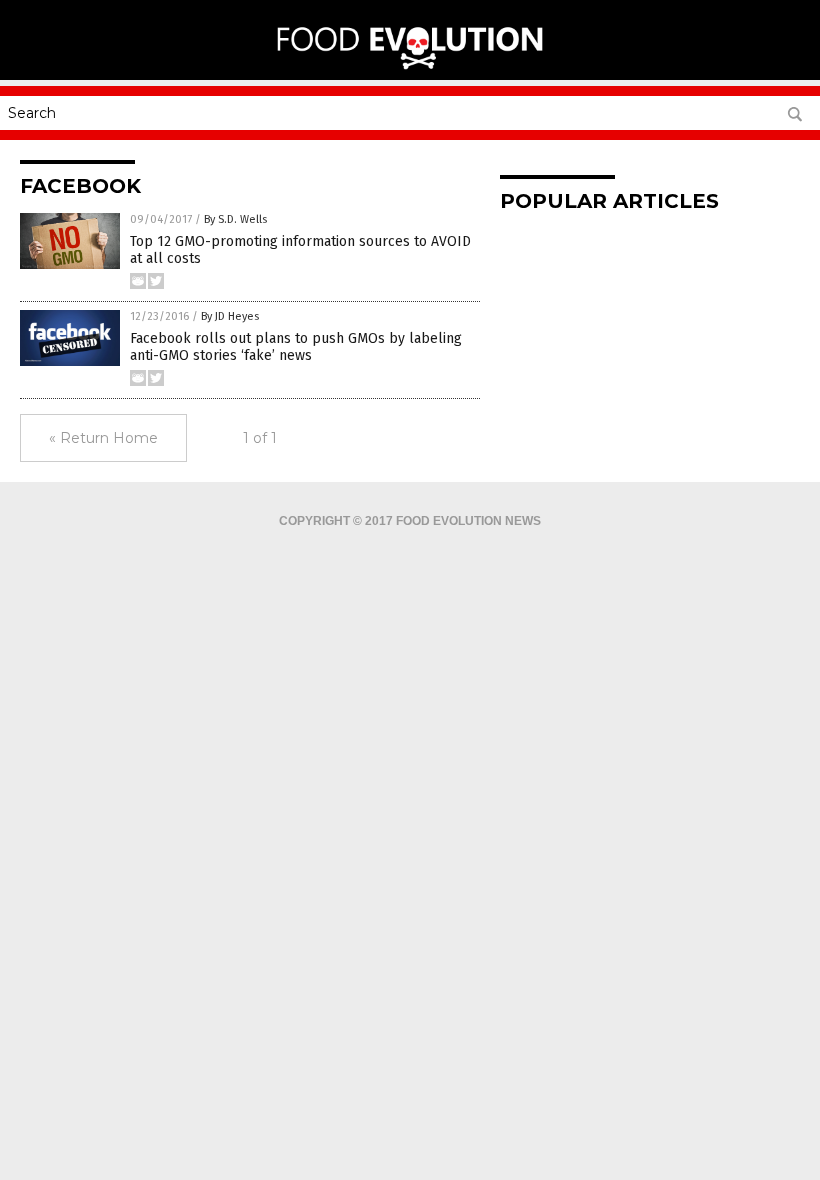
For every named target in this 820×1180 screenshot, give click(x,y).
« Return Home (103, 438)
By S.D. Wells (235, 219)
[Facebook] (410, 66)
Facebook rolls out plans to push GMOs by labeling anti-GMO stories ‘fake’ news (296, 347)
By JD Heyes (230, 316)
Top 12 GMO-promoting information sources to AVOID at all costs (300, 250)
